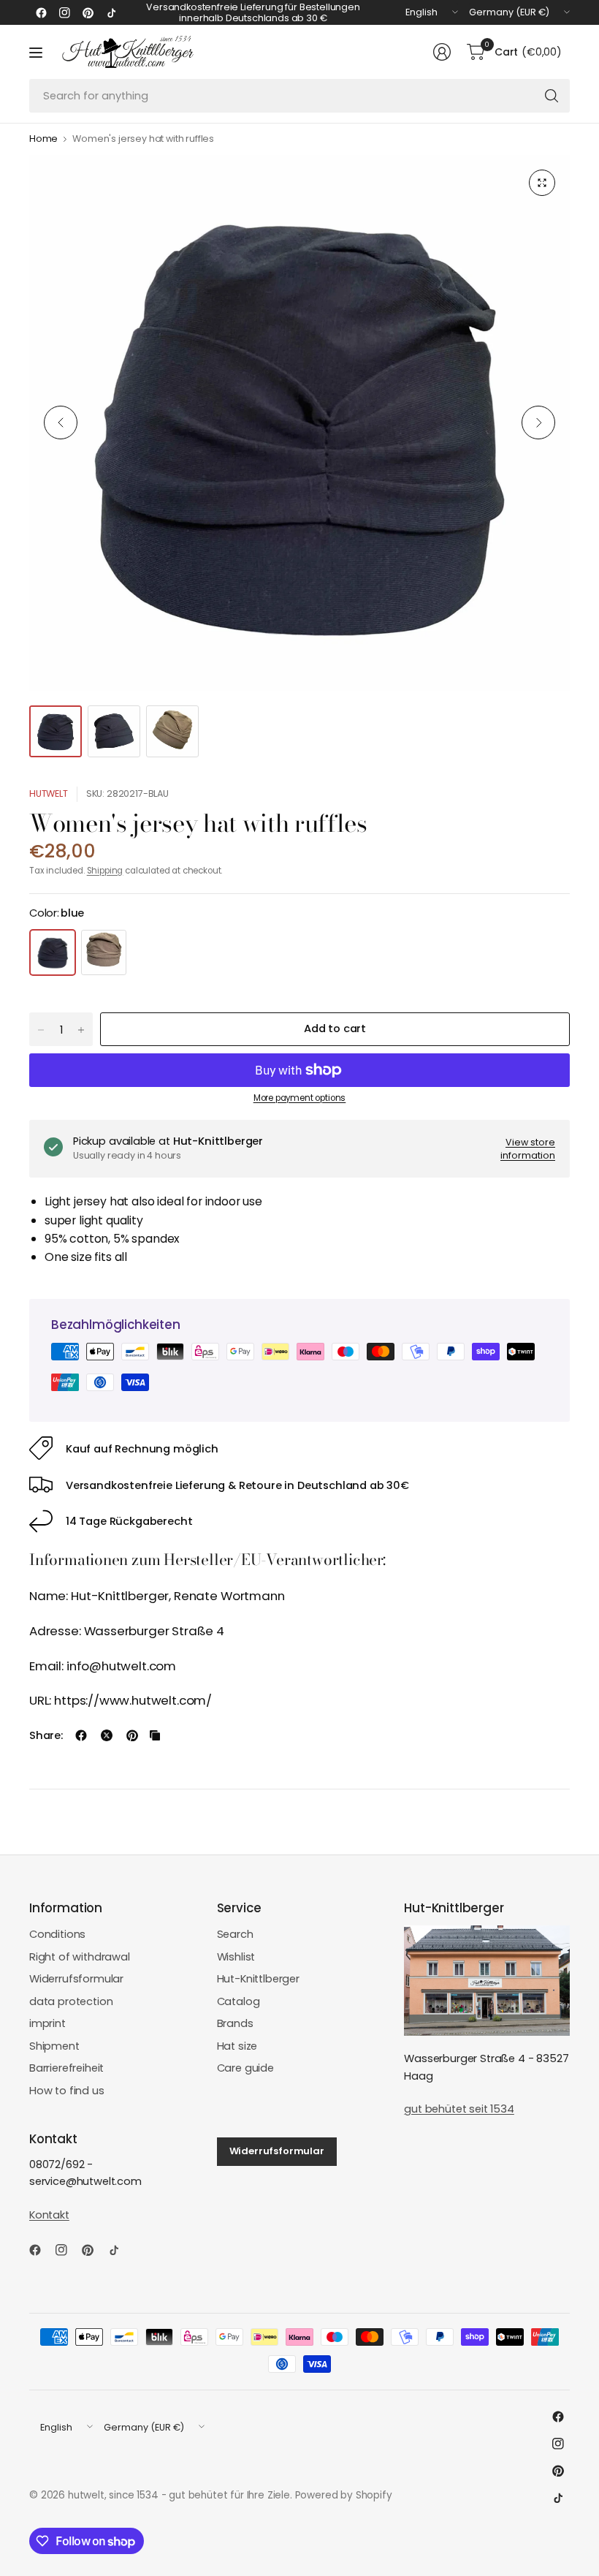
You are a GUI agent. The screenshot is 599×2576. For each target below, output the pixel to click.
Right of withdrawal (80, 1957)
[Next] (538, 423)
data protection (71, 2001)
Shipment (54, 2046)
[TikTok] (111, 12)
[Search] (552, 96)
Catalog (239, 2001)
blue (53, 952)
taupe (104, 952)
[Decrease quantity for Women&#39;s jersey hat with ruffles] (41, 1030)
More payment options (300, 1098)
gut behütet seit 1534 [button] (459, 2109)
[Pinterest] (88, 12)
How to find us (67, 2091)
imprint (47, 2023)
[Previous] (61, 423)
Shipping (105, 871)
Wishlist (236, 1957)
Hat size (237, 2046)
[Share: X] (107, 1735)
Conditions (57, 1934)
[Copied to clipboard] (155, 1735)
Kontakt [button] (49, 2215)
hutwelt (49, 793)
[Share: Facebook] (81, 1735)
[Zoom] (542, 183)
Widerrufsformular (76, 1979)
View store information (528, 1149)
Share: (46, 1736)
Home (43, 139)
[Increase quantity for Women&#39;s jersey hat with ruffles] (81, 1030)
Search (235, 1934)
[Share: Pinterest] (132, 1735)
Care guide (245, 2068)
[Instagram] (64, 12)
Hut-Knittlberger (258, 1979)
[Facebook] (41, 12)
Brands (235, 2023)
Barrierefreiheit (66, 2068)
